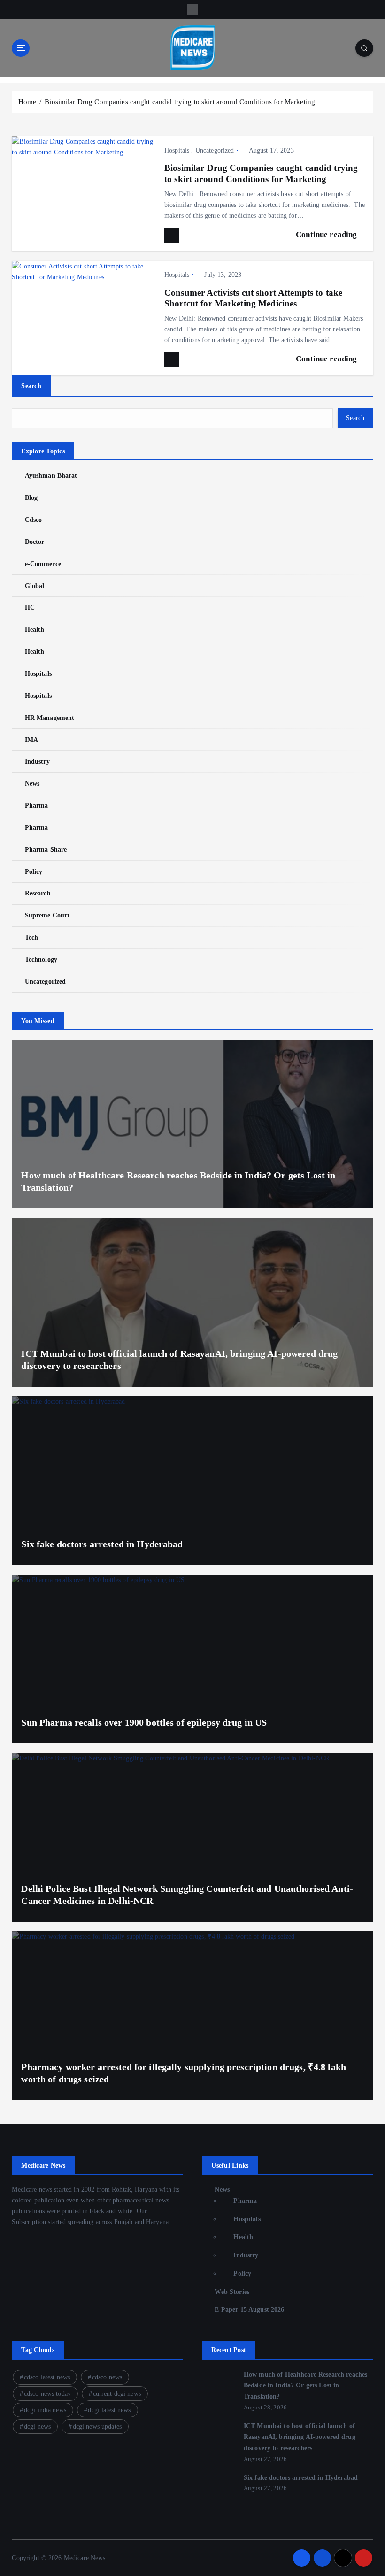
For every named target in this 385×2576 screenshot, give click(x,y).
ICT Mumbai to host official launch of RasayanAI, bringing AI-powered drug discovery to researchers (300, 2437)
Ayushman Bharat (51, 476)
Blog (31, 498)
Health (35, 630)
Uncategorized (215, 150)
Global (35, 586)
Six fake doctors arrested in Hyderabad (102, 1544)
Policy (34, 872)
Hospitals (177, 150)
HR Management (50, 718)
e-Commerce (43, 564)
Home (27, 102)
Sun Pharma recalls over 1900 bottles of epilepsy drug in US (144, 1722)
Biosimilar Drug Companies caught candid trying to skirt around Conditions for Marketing (180, 102)
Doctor (35, 542)
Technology (41, 959)
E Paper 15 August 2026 (249, 2310)
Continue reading (327, 234)
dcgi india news (45, 2410)
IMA (31, 740)
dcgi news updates (97, 2427)
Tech (31, 937)
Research (38, 893)
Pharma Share (46, 850)
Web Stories (232, 2292)
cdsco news (107, 2377)
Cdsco (33, 520)
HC (30, 608)
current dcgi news (117, 2394)
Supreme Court (47, 915)
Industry (37, 761)
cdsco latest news (47, 2377)
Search (31, 386)
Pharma (36, 806)
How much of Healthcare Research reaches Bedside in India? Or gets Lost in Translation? (305, 2386)
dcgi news (37, 2427)
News (32, 784)
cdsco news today (47, 2394)
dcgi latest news (109, 2410)
